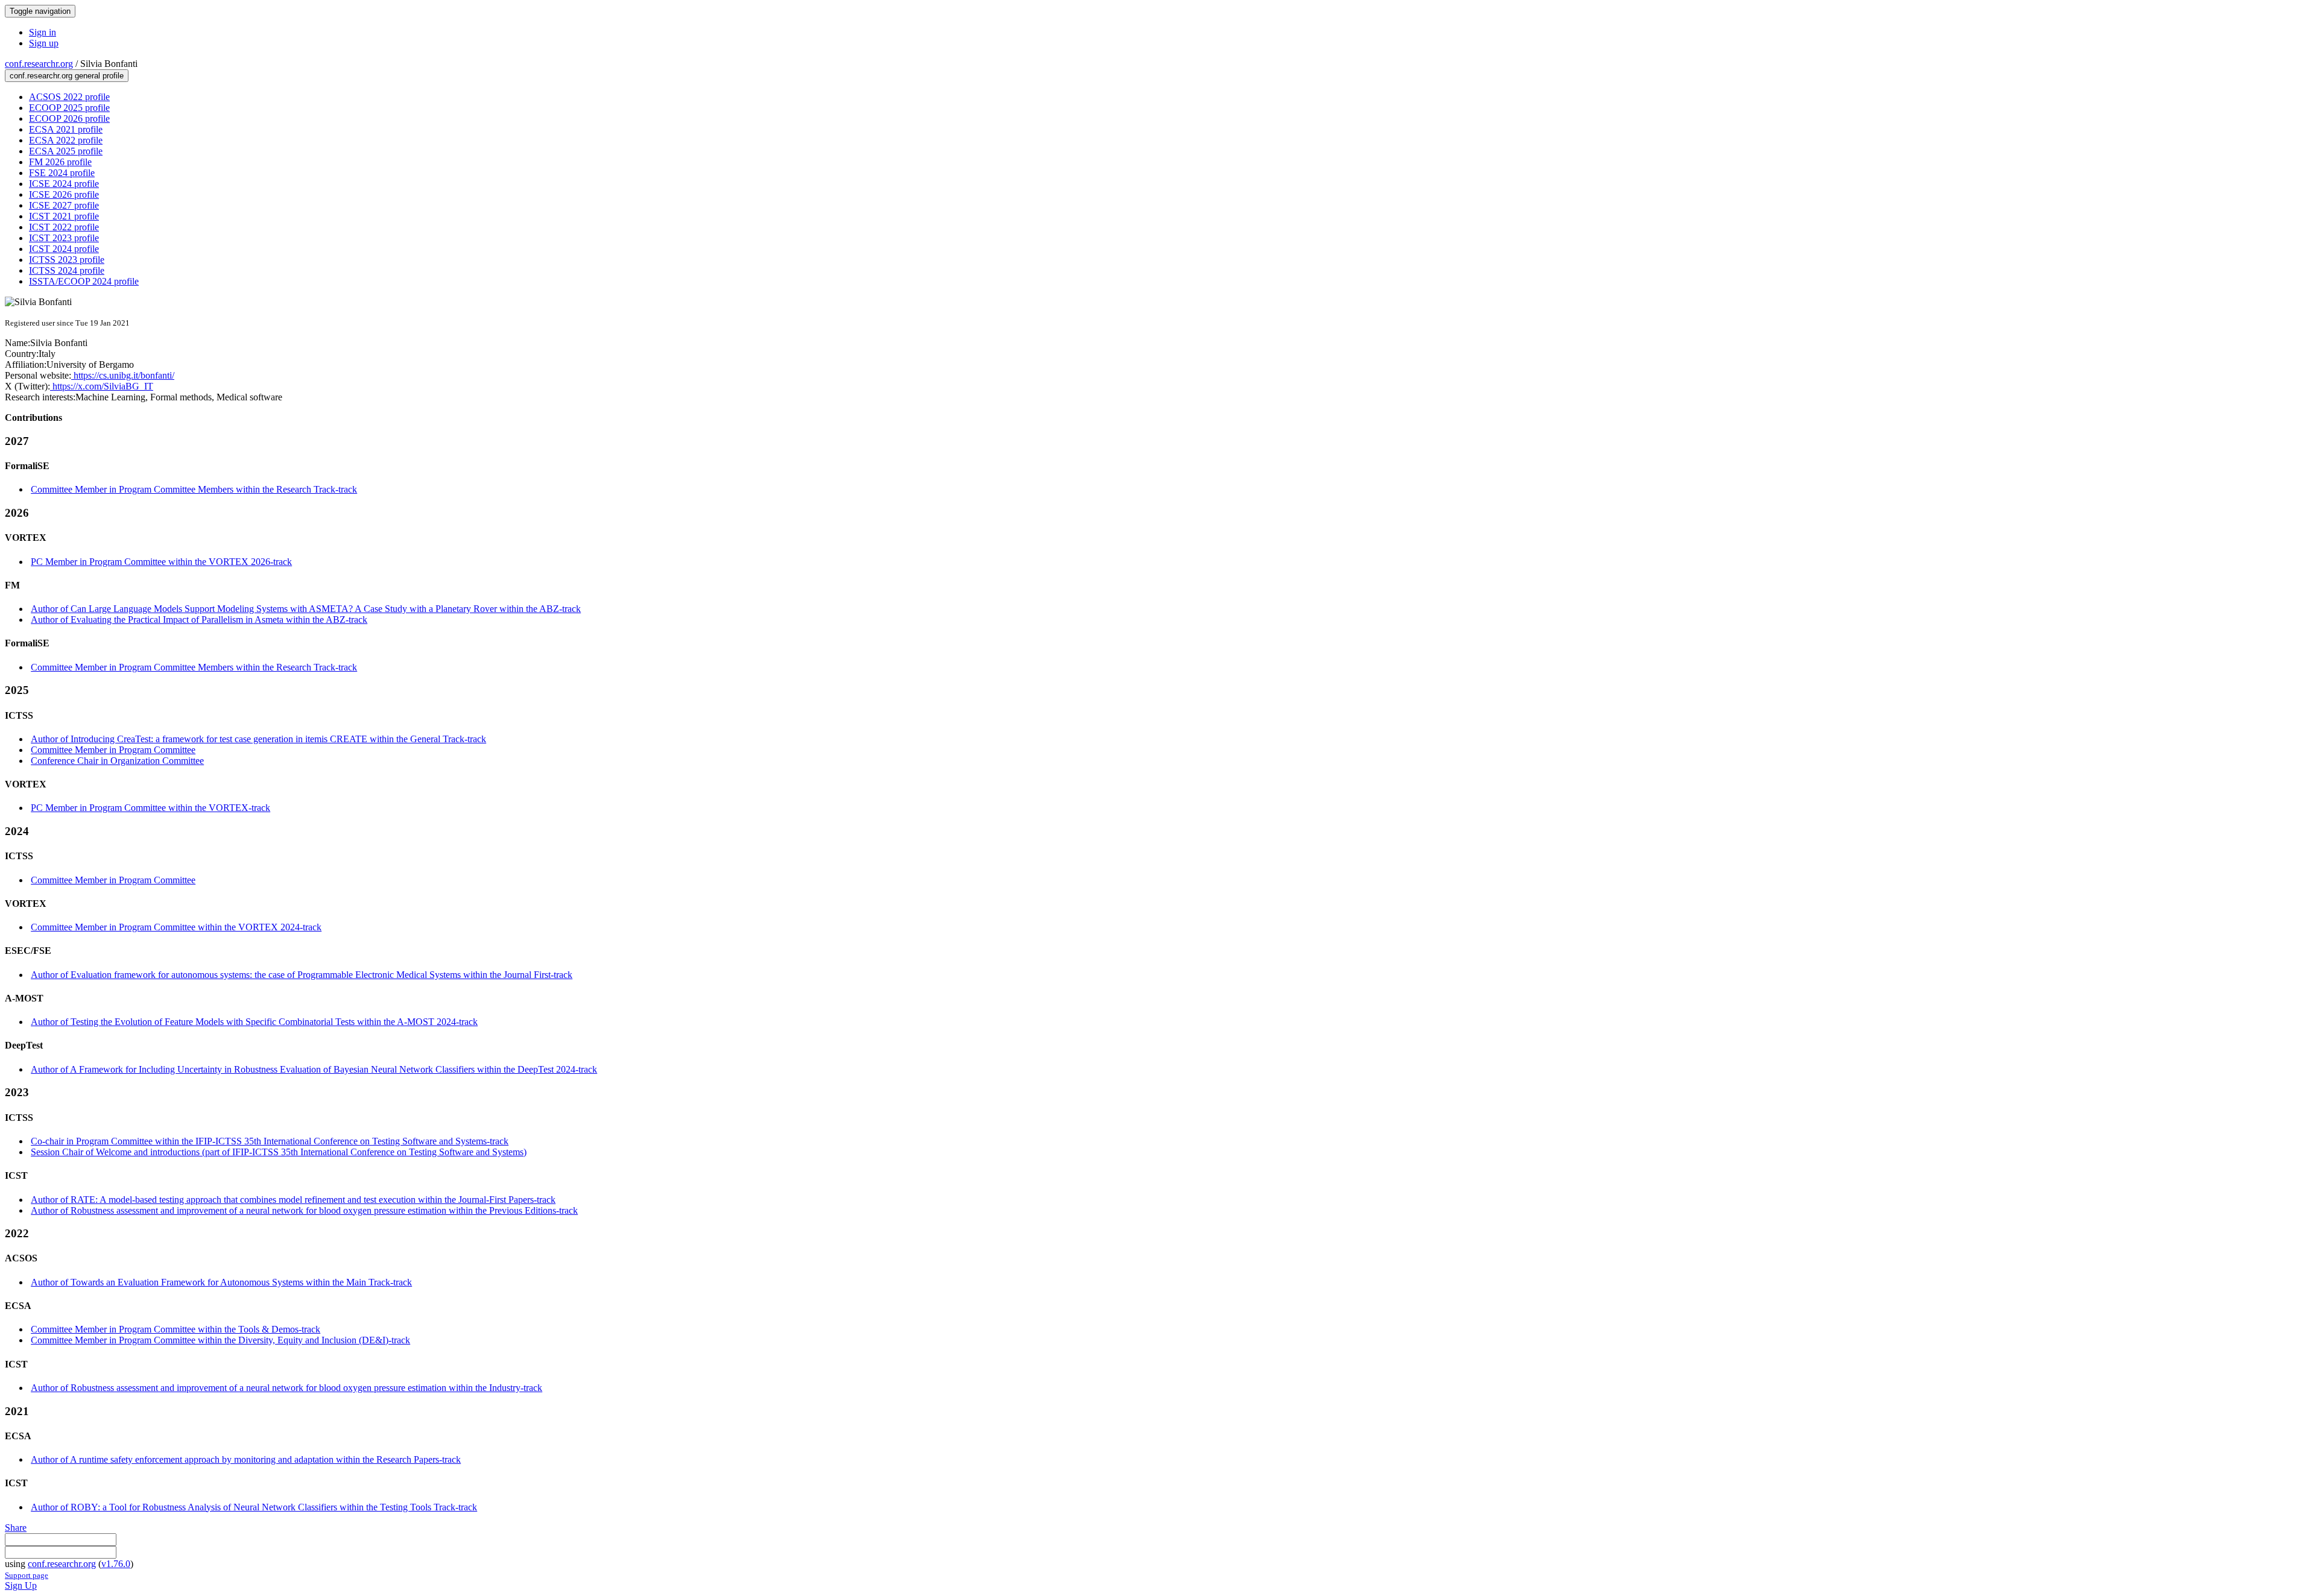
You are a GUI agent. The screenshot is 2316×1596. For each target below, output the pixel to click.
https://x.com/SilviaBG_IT (102, 386)
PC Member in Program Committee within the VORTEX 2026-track (161, 562)
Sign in (43, 32)
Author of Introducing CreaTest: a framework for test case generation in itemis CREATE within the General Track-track (258, 739)
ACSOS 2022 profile (69, 97)
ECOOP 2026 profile (69, 118)
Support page (27, 1575)
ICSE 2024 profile (64, 184)
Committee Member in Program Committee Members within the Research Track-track (194, 489)
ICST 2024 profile (64, 249)
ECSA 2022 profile (66, 140)
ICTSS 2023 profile (67, 260)
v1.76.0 (116, 1564)
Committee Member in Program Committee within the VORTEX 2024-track (176, 927)
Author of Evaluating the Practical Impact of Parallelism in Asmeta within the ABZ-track (199, 620)
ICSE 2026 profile (64, 194)
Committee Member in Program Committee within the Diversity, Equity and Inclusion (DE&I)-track (220, 1340)
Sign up (44, 43)
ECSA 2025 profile (66, 151)
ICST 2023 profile (64, 238)
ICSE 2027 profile (64, 205)
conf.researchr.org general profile (67, 76)
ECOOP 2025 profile (69, 108)
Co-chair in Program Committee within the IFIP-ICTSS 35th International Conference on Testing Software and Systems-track (270, 1141)
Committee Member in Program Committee (113, 750)
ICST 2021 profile (64, 216)
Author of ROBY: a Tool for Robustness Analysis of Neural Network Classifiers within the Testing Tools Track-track (254, 1507)
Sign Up (21, 1585)
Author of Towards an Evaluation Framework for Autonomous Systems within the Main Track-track (221, 1282)
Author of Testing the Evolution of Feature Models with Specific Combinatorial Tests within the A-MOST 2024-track (254, 1022)
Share (16, 1528)
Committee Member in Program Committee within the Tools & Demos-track (176, 1329)
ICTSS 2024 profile (67, 270)
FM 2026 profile (60, 162)
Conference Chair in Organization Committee (117, 761)
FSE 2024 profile (62, 173)
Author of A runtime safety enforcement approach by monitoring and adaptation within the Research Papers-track (246, 1459)
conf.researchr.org (39, 64)
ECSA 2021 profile (66, 129)
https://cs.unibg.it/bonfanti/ (123, 375)
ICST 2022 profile (64, 227)
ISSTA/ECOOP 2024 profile (84, 281)
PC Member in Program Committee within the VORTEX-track (150, 808)
